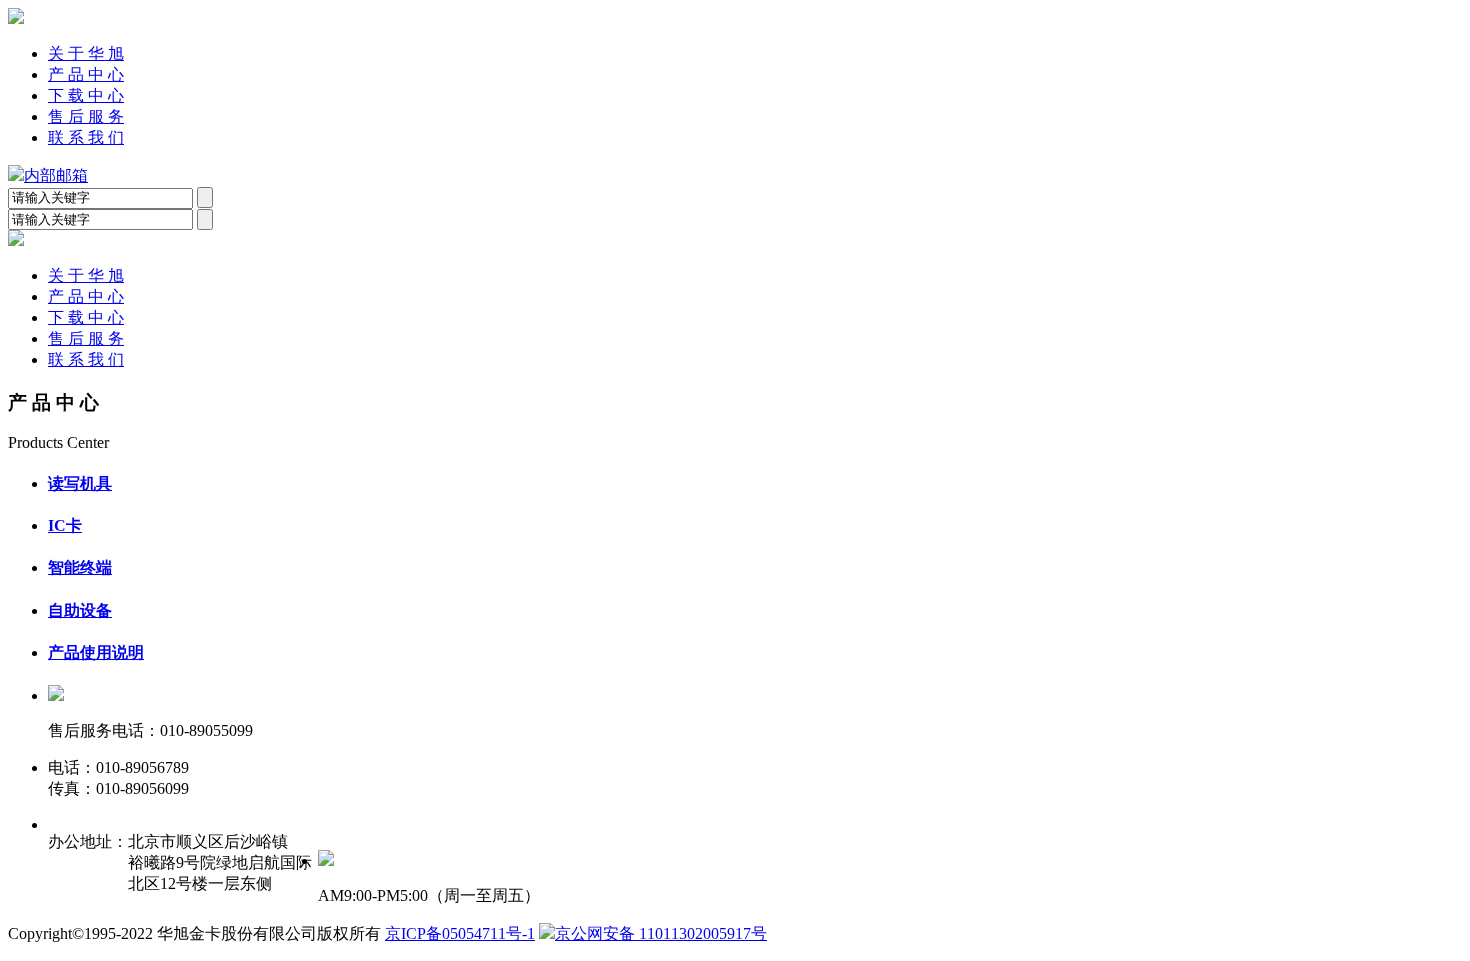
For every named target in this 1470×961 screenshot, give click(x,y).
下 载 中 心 (86, 95)
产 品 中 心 (86, 74)
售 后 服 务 (86, 116)
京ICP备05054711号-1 (460, 933)
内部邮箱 (56, 175)
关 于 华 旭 (86, 53)
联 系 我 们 (86, 137)
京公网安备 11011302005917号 (661, 933)
